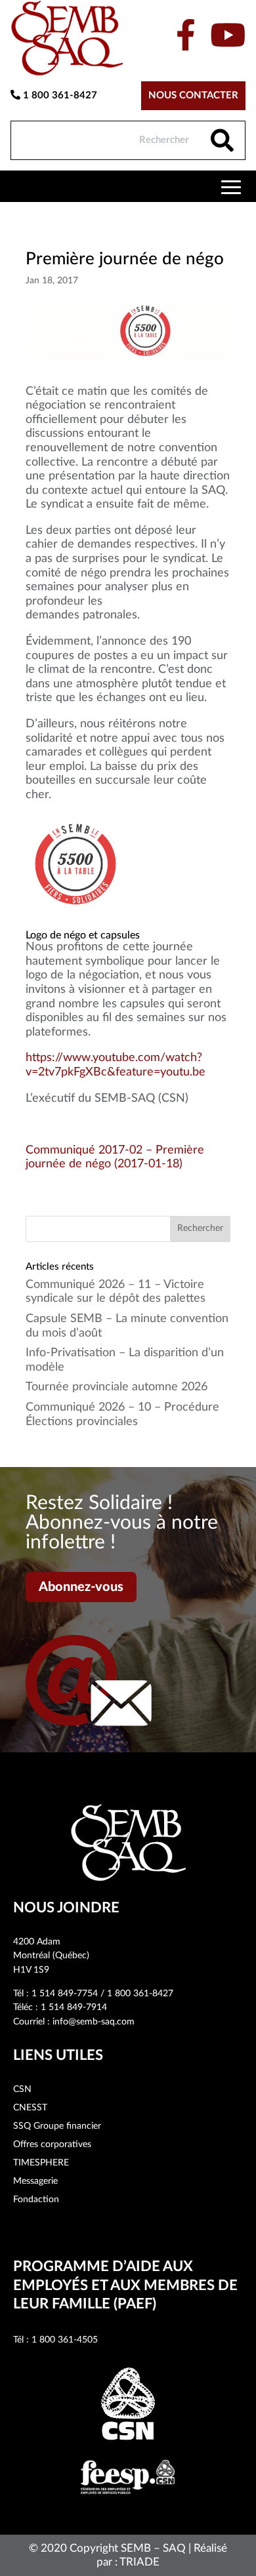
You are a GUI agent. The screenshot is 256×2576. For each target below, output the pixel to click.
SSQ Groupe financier (57, 2126)
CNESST (30, 2108)
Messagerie (35, 2181)
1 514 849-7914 (74, 2007)
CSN (22, 2089)
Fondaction (36, 2200)
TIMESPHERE (41, 2163)
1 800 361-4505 (65, 2340)
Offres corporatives (52, 2144)
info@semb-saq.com (94, 2022)
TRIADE (139, 2562)
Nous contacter (193, 95)
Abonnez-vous (81, 1587)
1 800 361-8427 (59, 95)
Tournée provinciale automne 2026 (117, 1387)
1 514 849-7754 (65, 1994)
